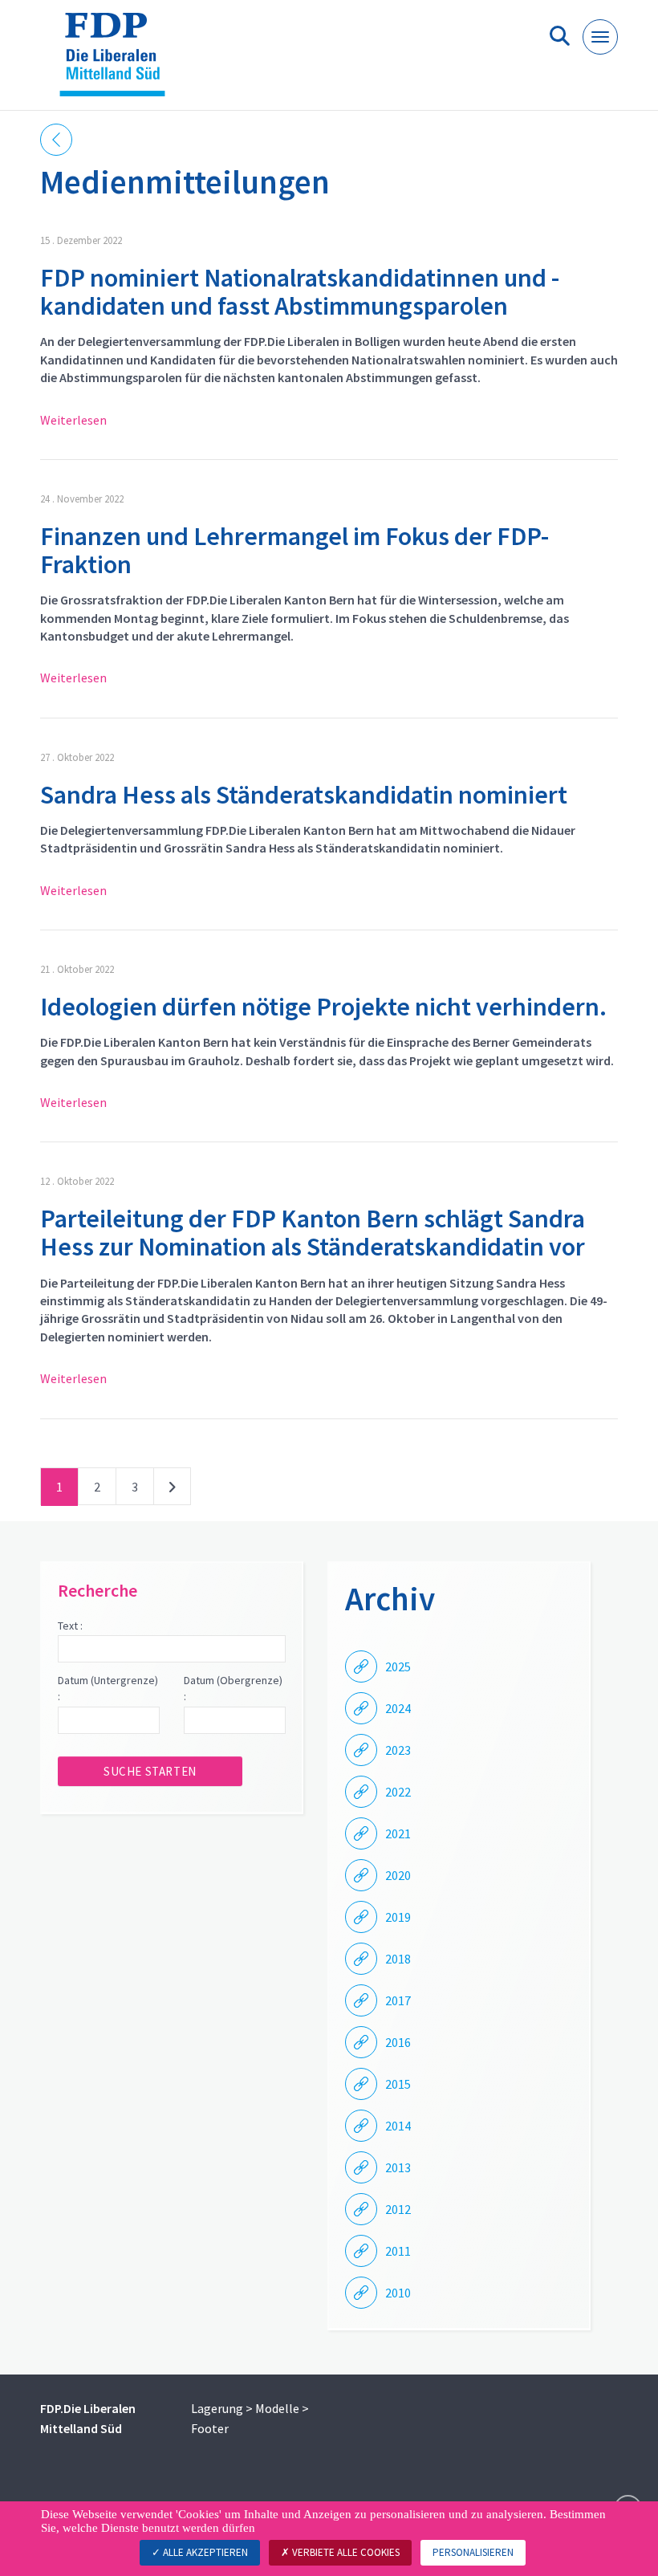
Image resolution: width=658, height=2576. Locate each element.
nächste (172, 1490)
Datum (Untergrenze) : (108, 1688)
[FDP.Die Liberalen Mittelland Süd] (118, 61)
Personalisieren (473, 2552)
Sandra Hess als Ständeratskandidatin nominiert (304, 795)
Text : (70, 1626)
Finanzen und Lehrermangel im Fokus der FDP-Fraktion (294, 550)
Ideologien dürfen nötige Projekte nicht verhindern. (323, 1007)
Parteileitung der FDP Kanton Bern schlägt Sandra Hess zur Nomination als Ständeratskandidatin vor (313, 1233)
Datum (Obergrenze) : (233, 1688)
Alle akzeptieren (204, 2552)
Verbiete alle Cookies (345, 2552)
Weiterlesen (73, 420)
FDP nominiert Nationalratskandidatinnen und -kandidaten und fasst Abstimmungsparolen (300, 292)
